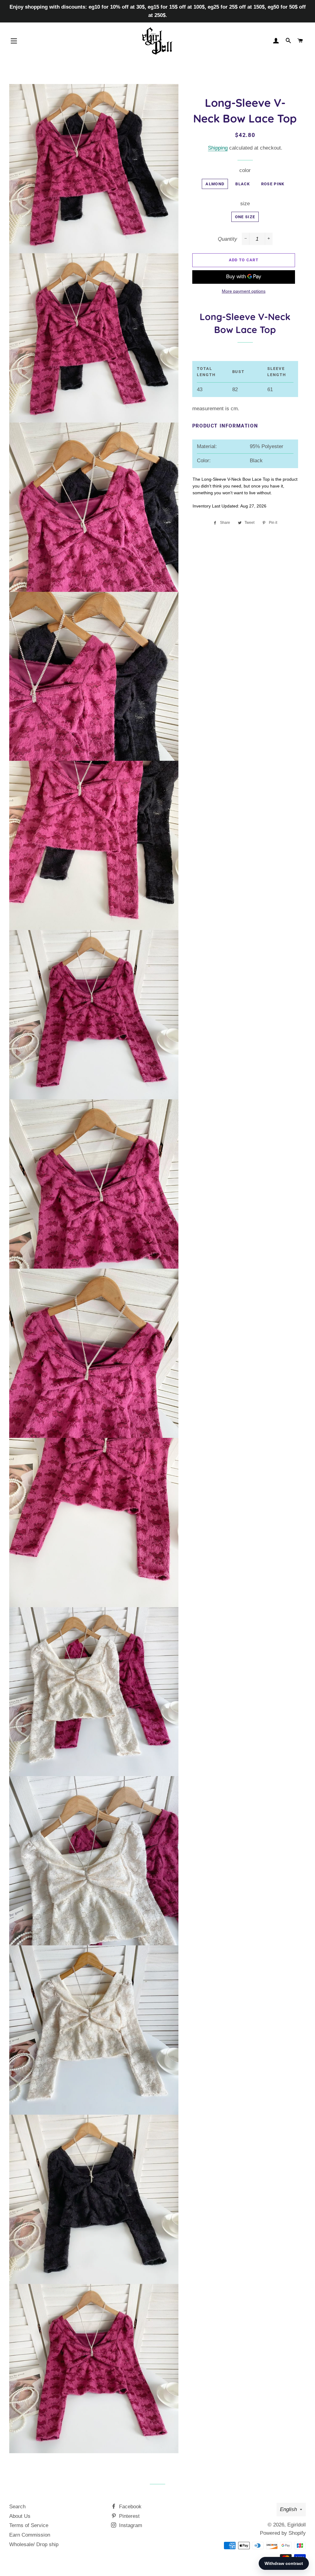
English (288, 2509)
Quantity (227, 239)
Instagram (130, 2525)
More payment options (244, 291)
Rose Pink (273, 184)
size (245, 204)
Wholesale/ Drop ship (34, 2544)
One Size (245, 217)
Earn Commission (30, 2535)
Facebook (130, 2507)
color (245, 170)
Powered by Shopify (283, 2533)
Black (243, 184)
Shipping (218, 148)
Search (17, 2507)
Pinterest (129, 2516)
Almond (215, 184)
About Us (20, 2516)
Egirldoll (297, 2525)
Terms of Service (29, 2525)
